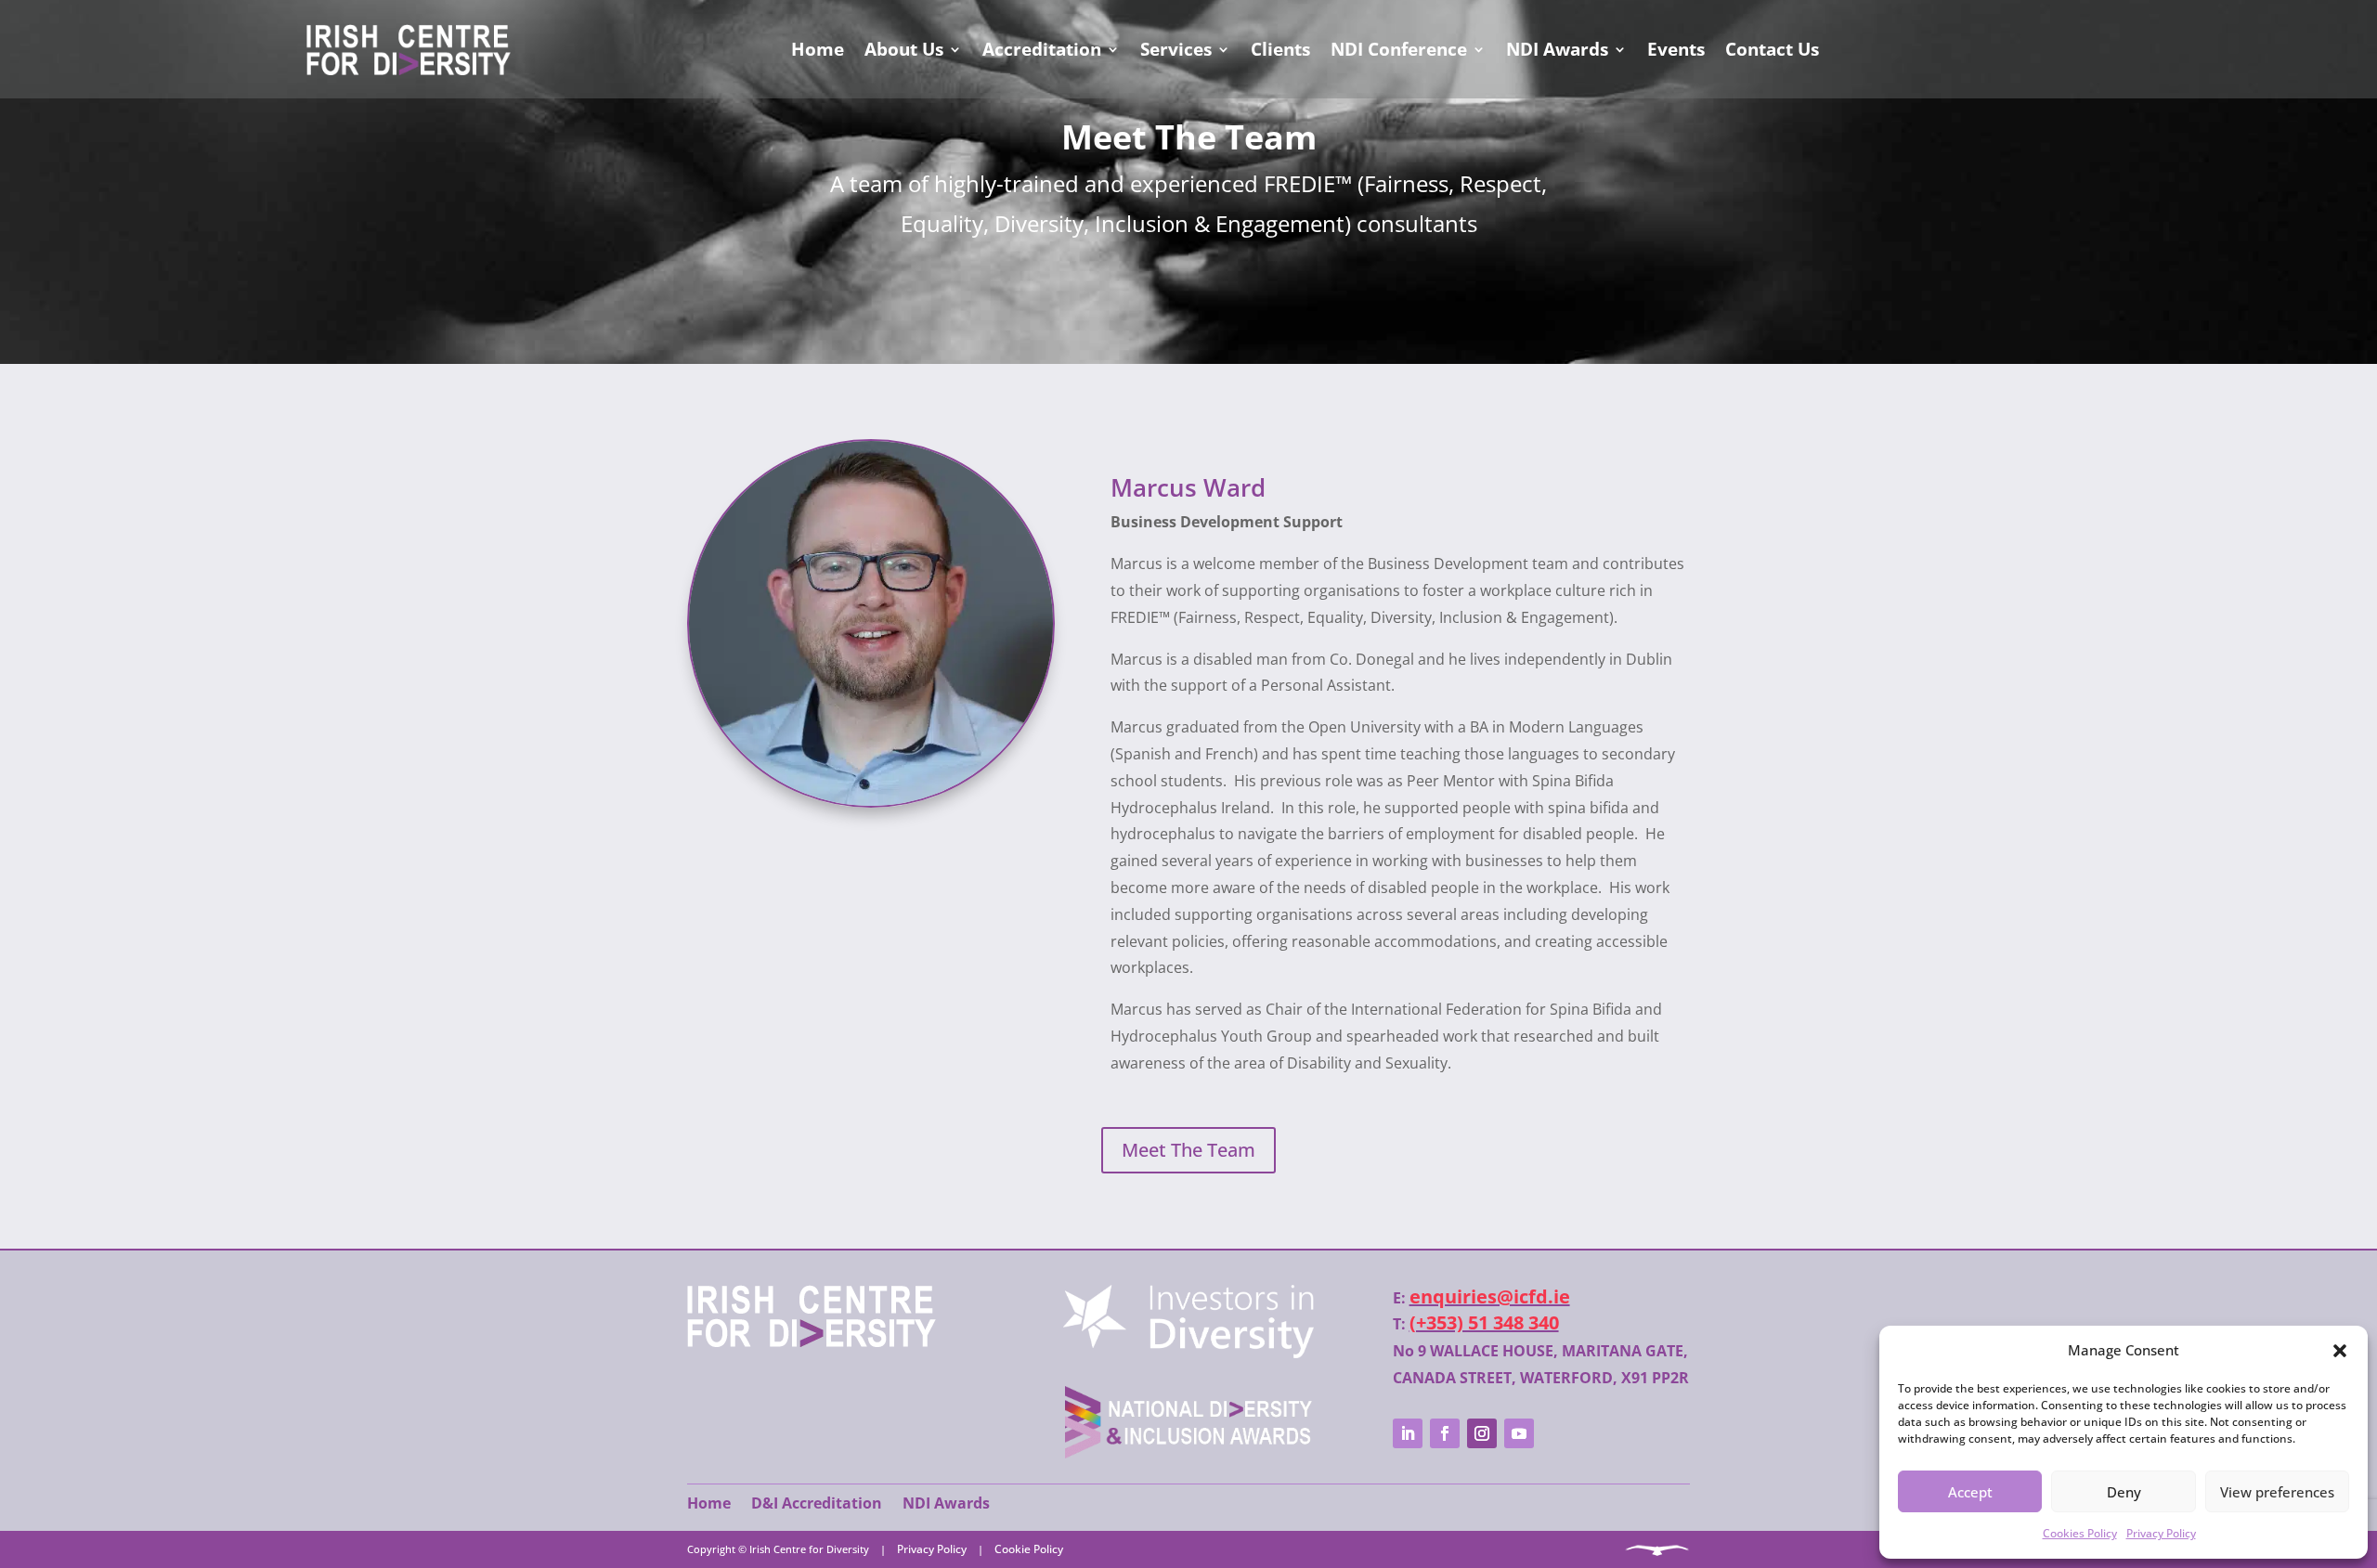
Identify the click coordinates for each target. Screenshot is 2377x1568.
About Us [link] (904, 49)
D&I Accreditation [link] (817, 1503)
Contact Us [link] (1772, 49)
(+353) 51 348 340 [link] (1484, 1322)
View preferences (2277, 1492)
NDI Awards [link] (1557, 49)
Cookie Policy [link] (1029, 1549)
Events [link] (1676, 49)
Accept (1970, 1492)
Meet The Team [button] (1188, 1150)
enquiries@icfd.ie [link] (1490, 1296)
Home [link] (818, 49)
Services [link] (1176, 49)
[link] (812, 1342)
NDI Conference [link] (1399, 49)
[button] (2340, 1351)
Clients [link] (1280, 49)
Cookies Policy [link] (2080, 1533)
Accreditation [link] (1042, 49)
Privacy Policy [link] (2161, 1533)
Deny (2124, 1492)
